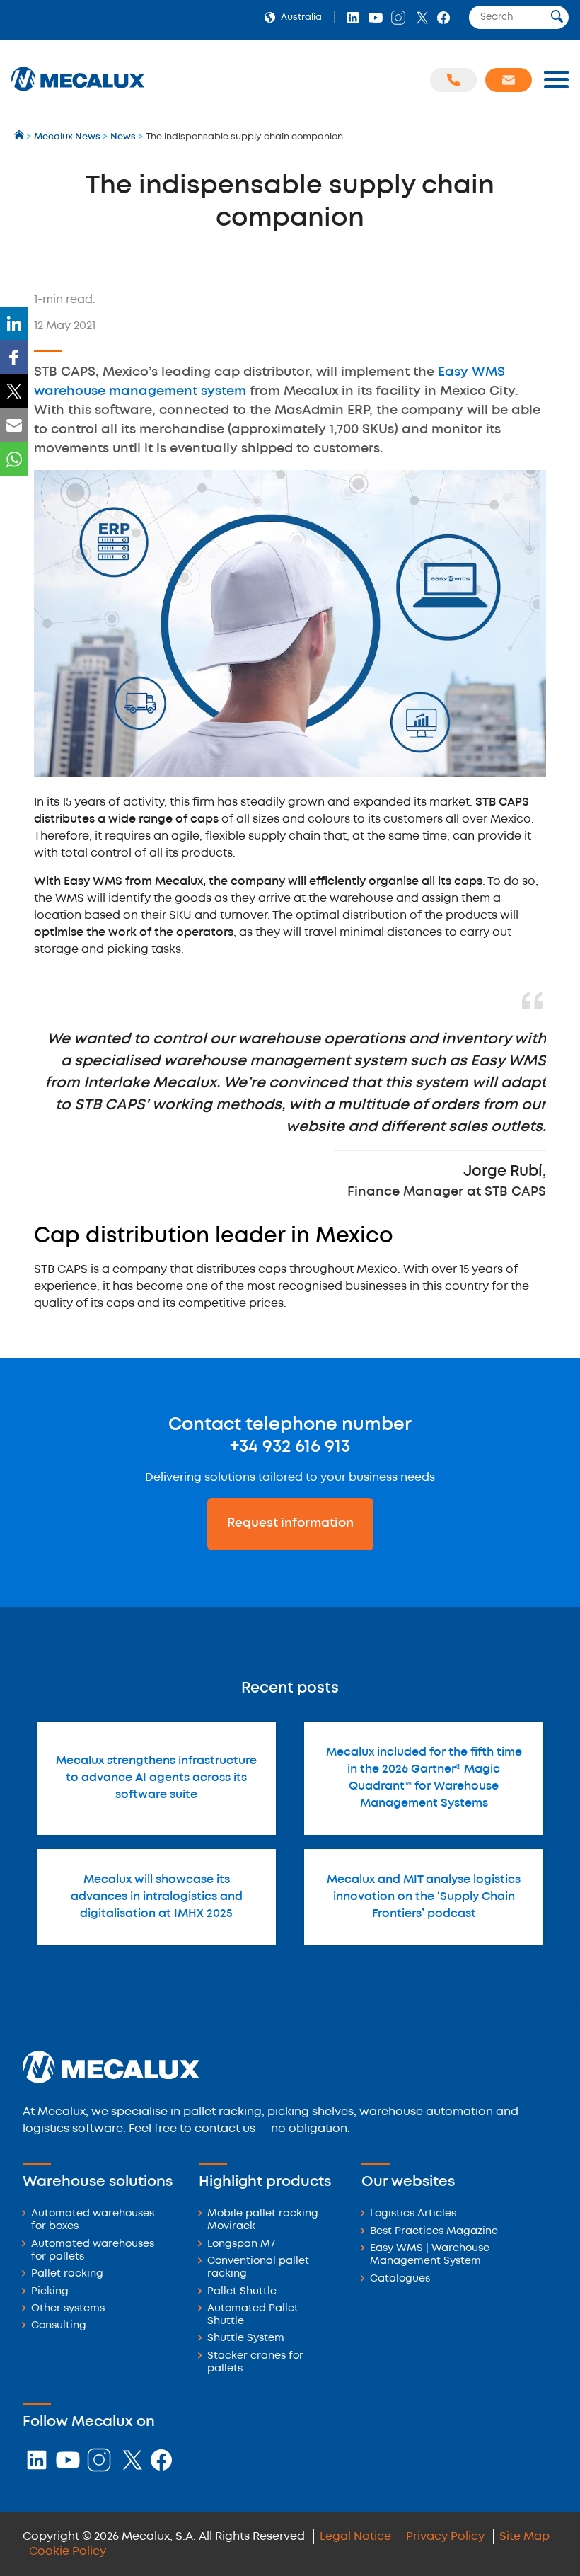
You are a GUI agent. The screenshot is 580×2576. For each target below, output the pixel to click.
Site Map (524, 2537)
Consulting (59, 2326)
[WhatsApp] (14, 459)
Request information (290, 1523)
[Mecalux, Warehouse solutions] (78, 92)
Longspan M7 (241, 2244)
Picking (50, 2292)
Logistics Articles (413, 2214)
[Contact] (509, 80)
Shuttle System (246, 2339)
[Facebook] (14, 357)
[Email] (14, 425)
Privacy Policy (445, 2537)
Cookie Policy (68, 2552)
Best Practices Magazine (434, 2232)
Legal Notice (355, 2537)
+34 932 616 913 (290, 1447)
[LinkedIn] (14, 324)
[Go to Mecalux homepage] (20, 137)
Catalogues (400, 2279)
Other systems (68, 2309)
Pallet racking (67, 2274)
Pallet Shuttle (242, 2292)
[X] (14, 391)
